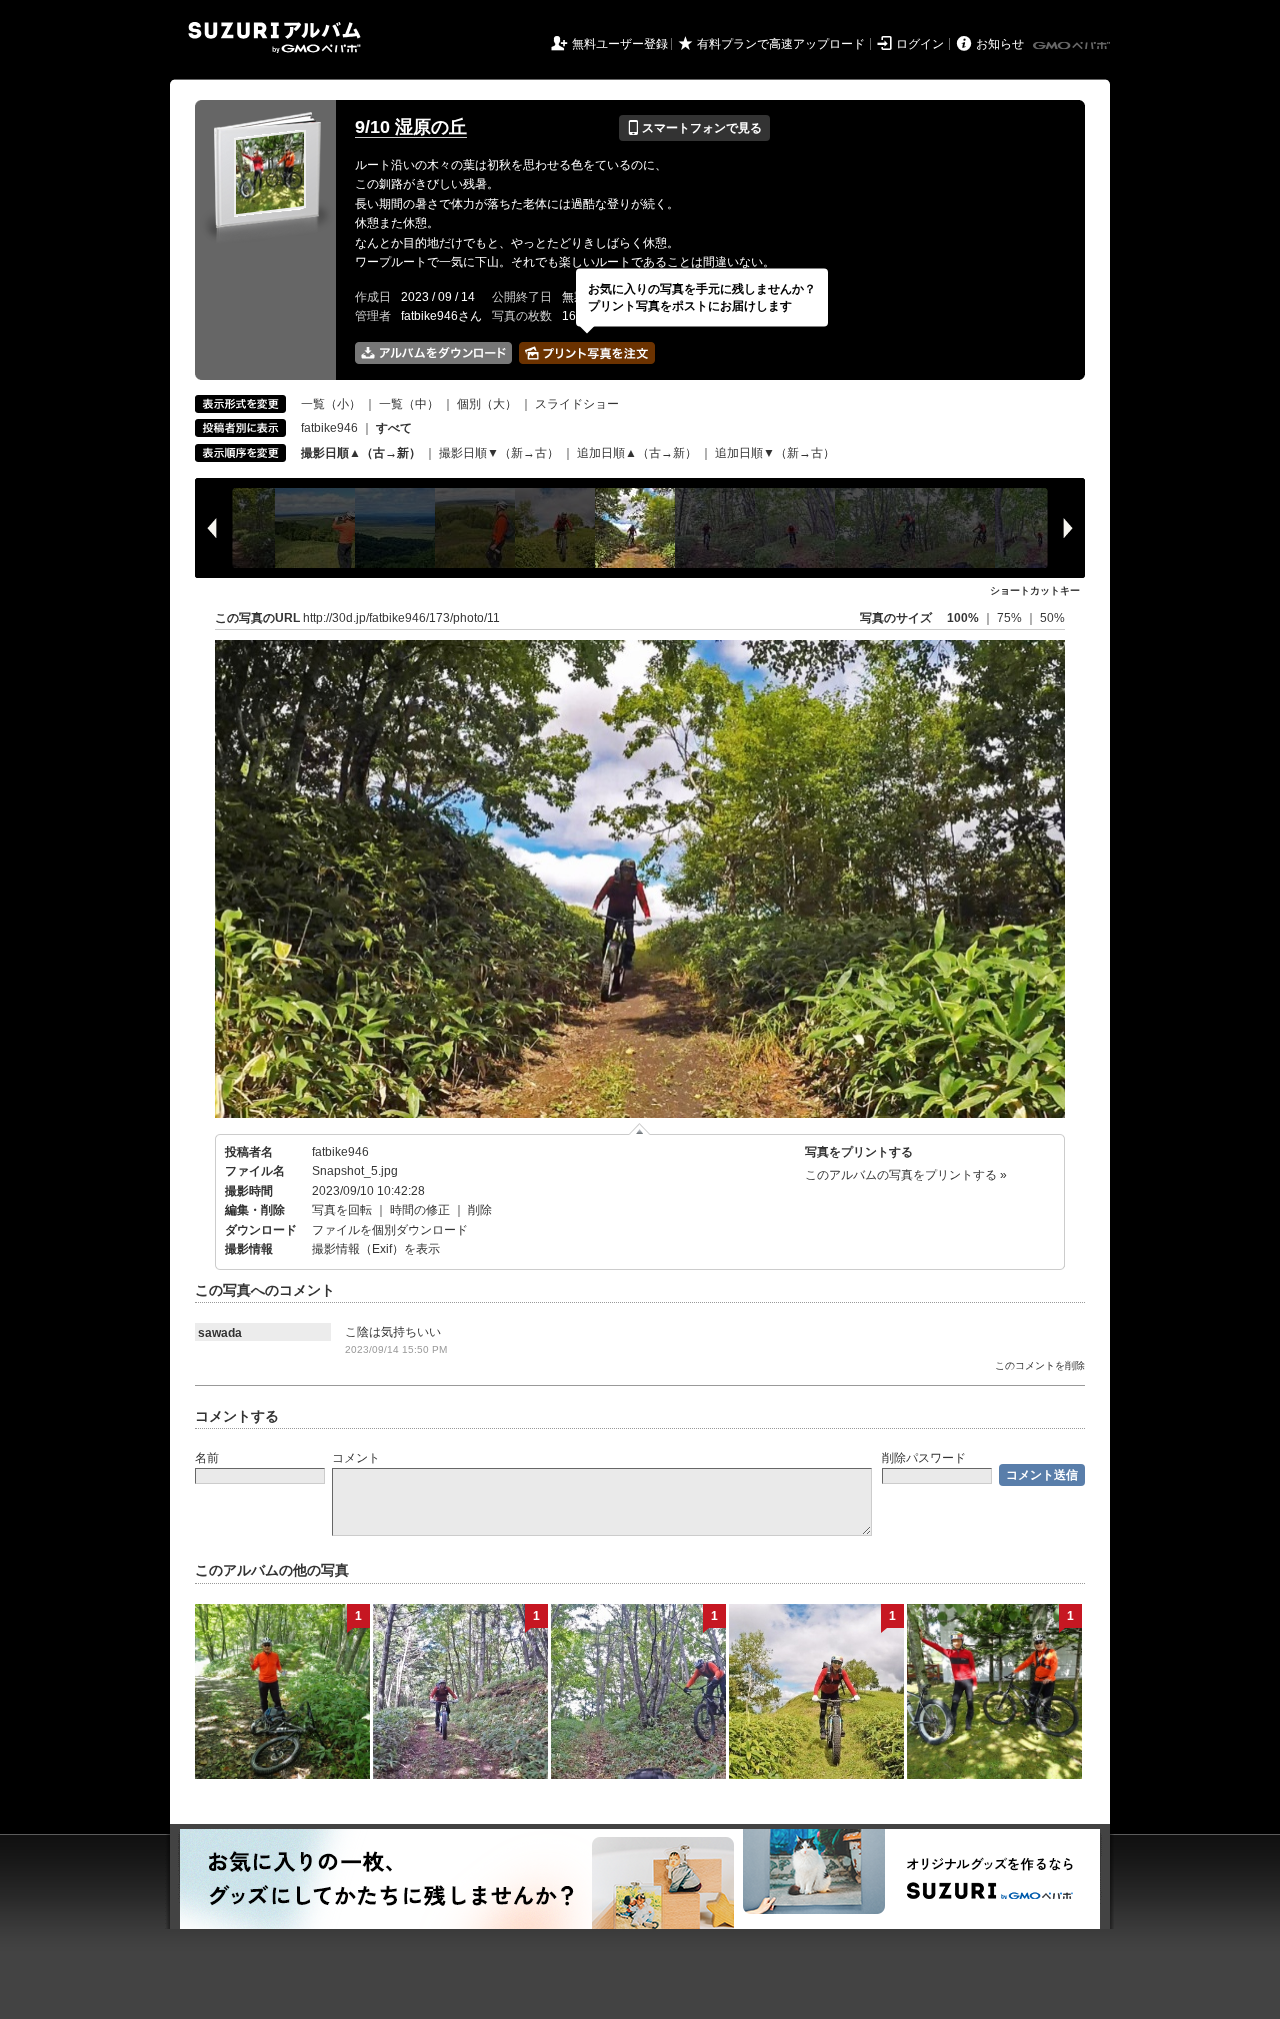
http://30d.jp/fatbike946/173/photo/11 (401, 618)
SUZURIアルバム (274, 37)
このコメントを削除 (1040, 1365)
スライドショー (577, 404)
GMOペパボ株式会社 (1073, 46)
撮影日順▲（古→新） (361, 453)
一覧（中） (409, 404)
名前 (207, 1458)
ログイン (920, 44)
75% (1011, 618)
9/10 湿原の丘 (411, 127)
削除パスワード (924, 1458)
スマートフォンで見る (694, 128)
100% (963, 618)
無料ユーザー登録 (620, 44)
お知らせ (1000, 44)
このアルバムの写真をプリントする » (906, 1175)
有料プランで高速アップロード (781, 44)
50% (1052, 618)
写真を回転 (342, 1210)
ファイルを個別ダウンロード (390, 1230)
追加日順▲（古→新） (637, 453)
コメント (356, 1458)
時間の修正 (420, 1210)
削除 (480, 1210)
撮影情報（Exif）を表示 (376, 1249)
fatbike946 (329, 428)
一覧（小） (331, 404)
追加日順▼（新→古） (775, 453)
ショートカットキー (1035, 590)
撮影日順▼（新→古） (499, 453)
